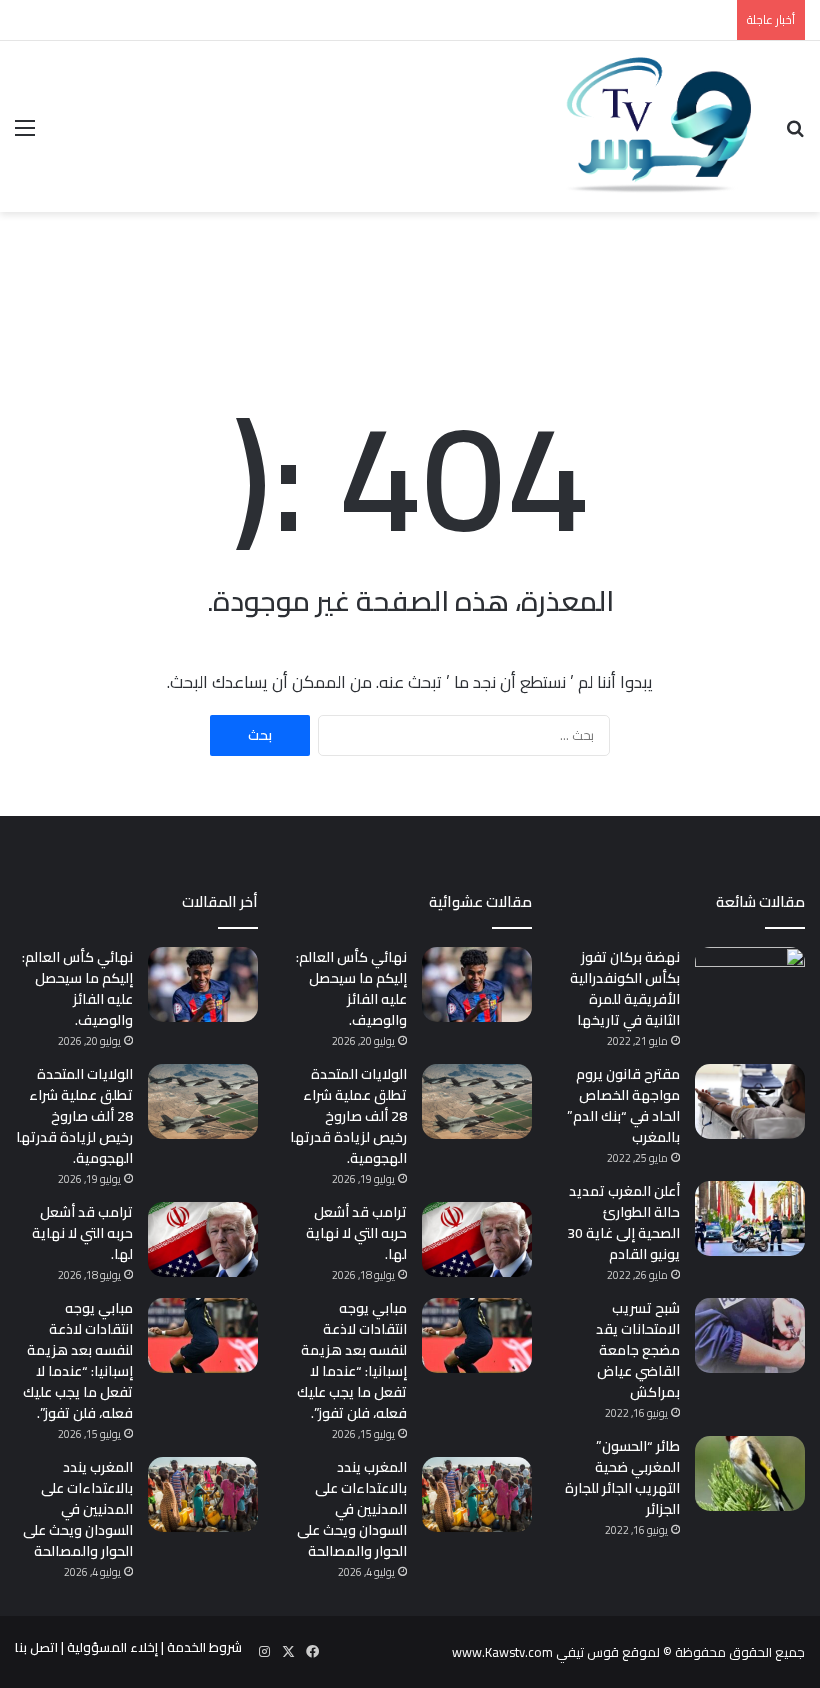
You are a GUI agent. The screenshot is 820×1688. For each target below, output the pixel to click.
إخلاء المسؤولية (112, 1647)
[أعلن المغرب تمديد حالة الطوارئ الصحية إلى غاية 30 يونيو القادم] (750, 1218)
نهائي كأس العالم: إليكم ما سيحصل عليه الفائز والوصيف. (351, 988)
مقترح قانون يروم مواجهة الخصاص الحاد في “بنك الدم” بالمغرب (623, 1105)
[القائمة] (25, 134)
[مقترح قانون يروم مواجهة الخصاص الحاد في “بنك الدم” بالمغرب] (750, 1101)
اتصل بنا (36, 1647)
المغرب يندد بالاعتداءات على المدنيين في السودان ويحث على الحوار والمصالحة (352, 1509)
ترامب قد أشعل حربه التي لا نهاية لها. (356, 1233)
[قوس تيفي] (660, 126)
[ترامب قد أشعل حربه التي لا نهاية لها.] (477, 1239)
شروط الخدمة (204, 1647)
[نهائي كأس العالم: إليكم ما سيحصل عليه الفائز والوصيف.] (477, 984)
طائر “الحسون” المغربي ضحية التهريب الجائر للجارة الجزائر (622, 1477)
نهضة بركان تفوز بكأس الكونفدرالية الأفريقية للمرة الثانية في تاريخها (625, 988)
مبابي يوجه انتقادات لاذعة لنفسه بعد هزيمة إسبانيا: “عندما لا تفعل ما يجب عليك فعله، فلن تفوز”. (352, 1360)
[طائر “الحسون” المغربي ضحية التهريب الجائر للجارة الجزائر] (750, 1473)
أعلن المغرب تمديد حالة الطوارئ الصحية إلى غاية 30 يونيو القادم (623, 1222)
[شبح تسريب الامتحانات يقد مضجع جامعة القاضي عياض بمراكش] (750, 1335)
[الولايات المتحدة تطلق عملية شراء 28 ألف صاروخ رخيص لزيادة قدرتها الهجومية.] (477, 1101)
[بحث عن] (795, 134)
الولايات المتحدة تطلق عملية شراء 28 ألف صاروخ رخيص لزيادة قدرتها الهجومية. (348, 1116)
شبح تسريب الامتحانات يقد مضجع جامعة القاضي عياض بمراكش (638, 1350)
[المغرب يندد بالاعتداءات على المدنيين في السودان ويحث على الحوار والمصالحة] (477, 1494)
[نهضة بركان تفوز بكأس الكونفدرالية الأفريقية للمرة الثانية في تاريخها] (750, 984)
